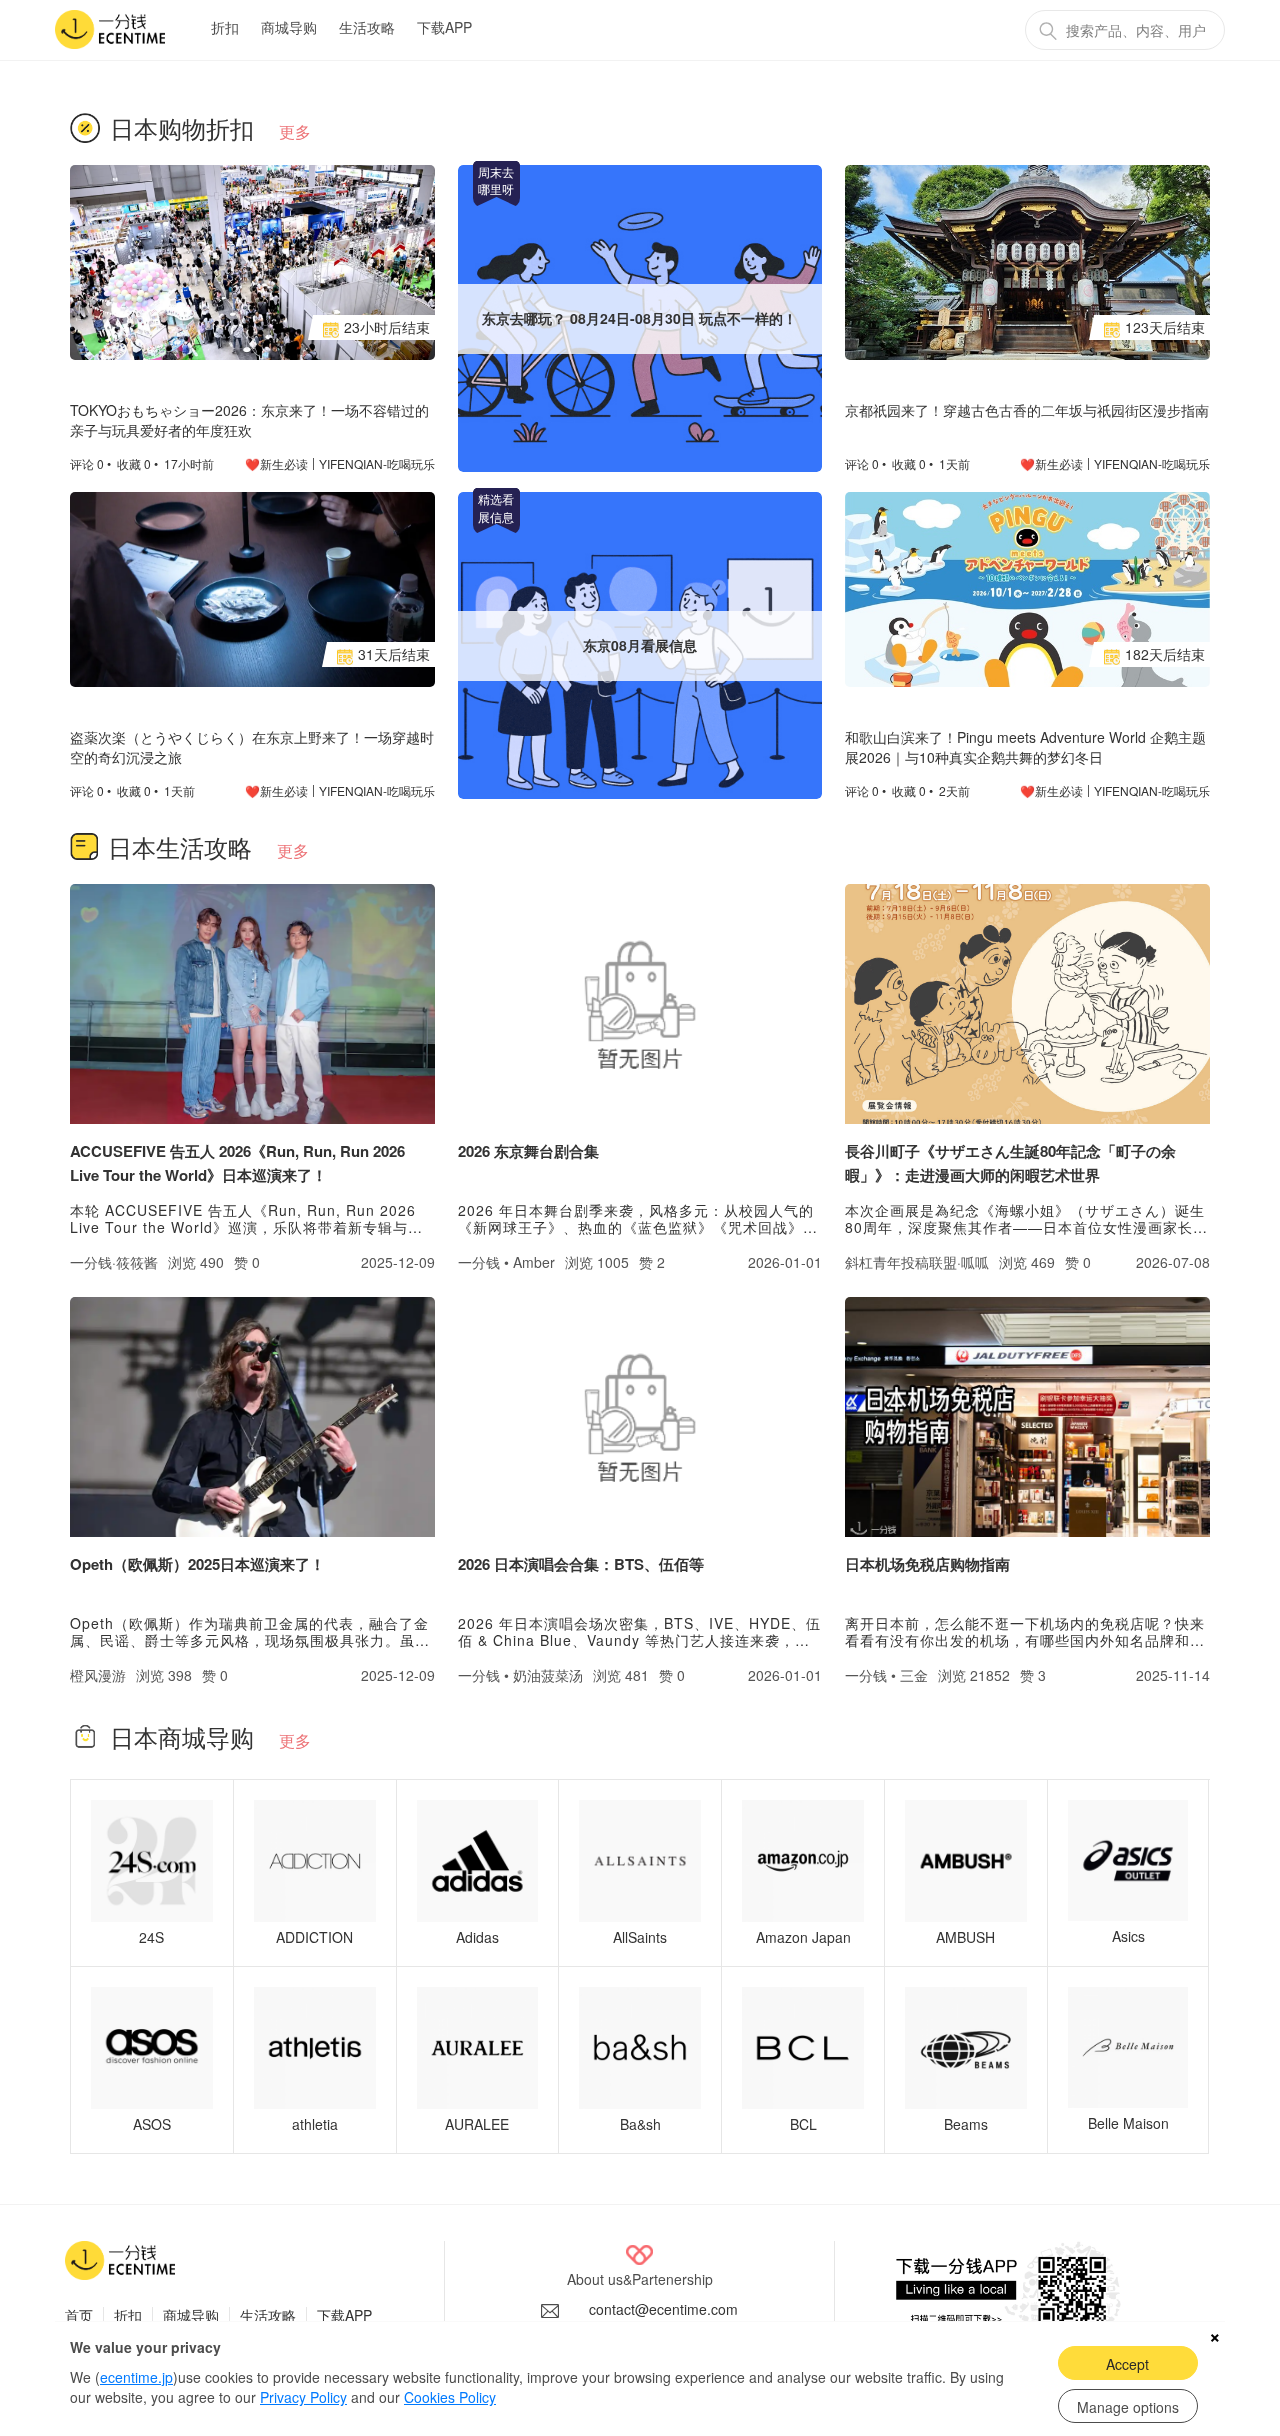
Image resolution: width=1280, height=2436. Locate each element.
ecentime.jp (136, 2377)
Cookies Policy (450, 2397)
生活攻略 (367, 27)
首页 (79, 2315)
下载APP (444, 27)
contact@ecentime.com (663, 2309)
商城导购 (289, 27)
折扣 (225, 27)
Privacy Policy (303, 2397)
